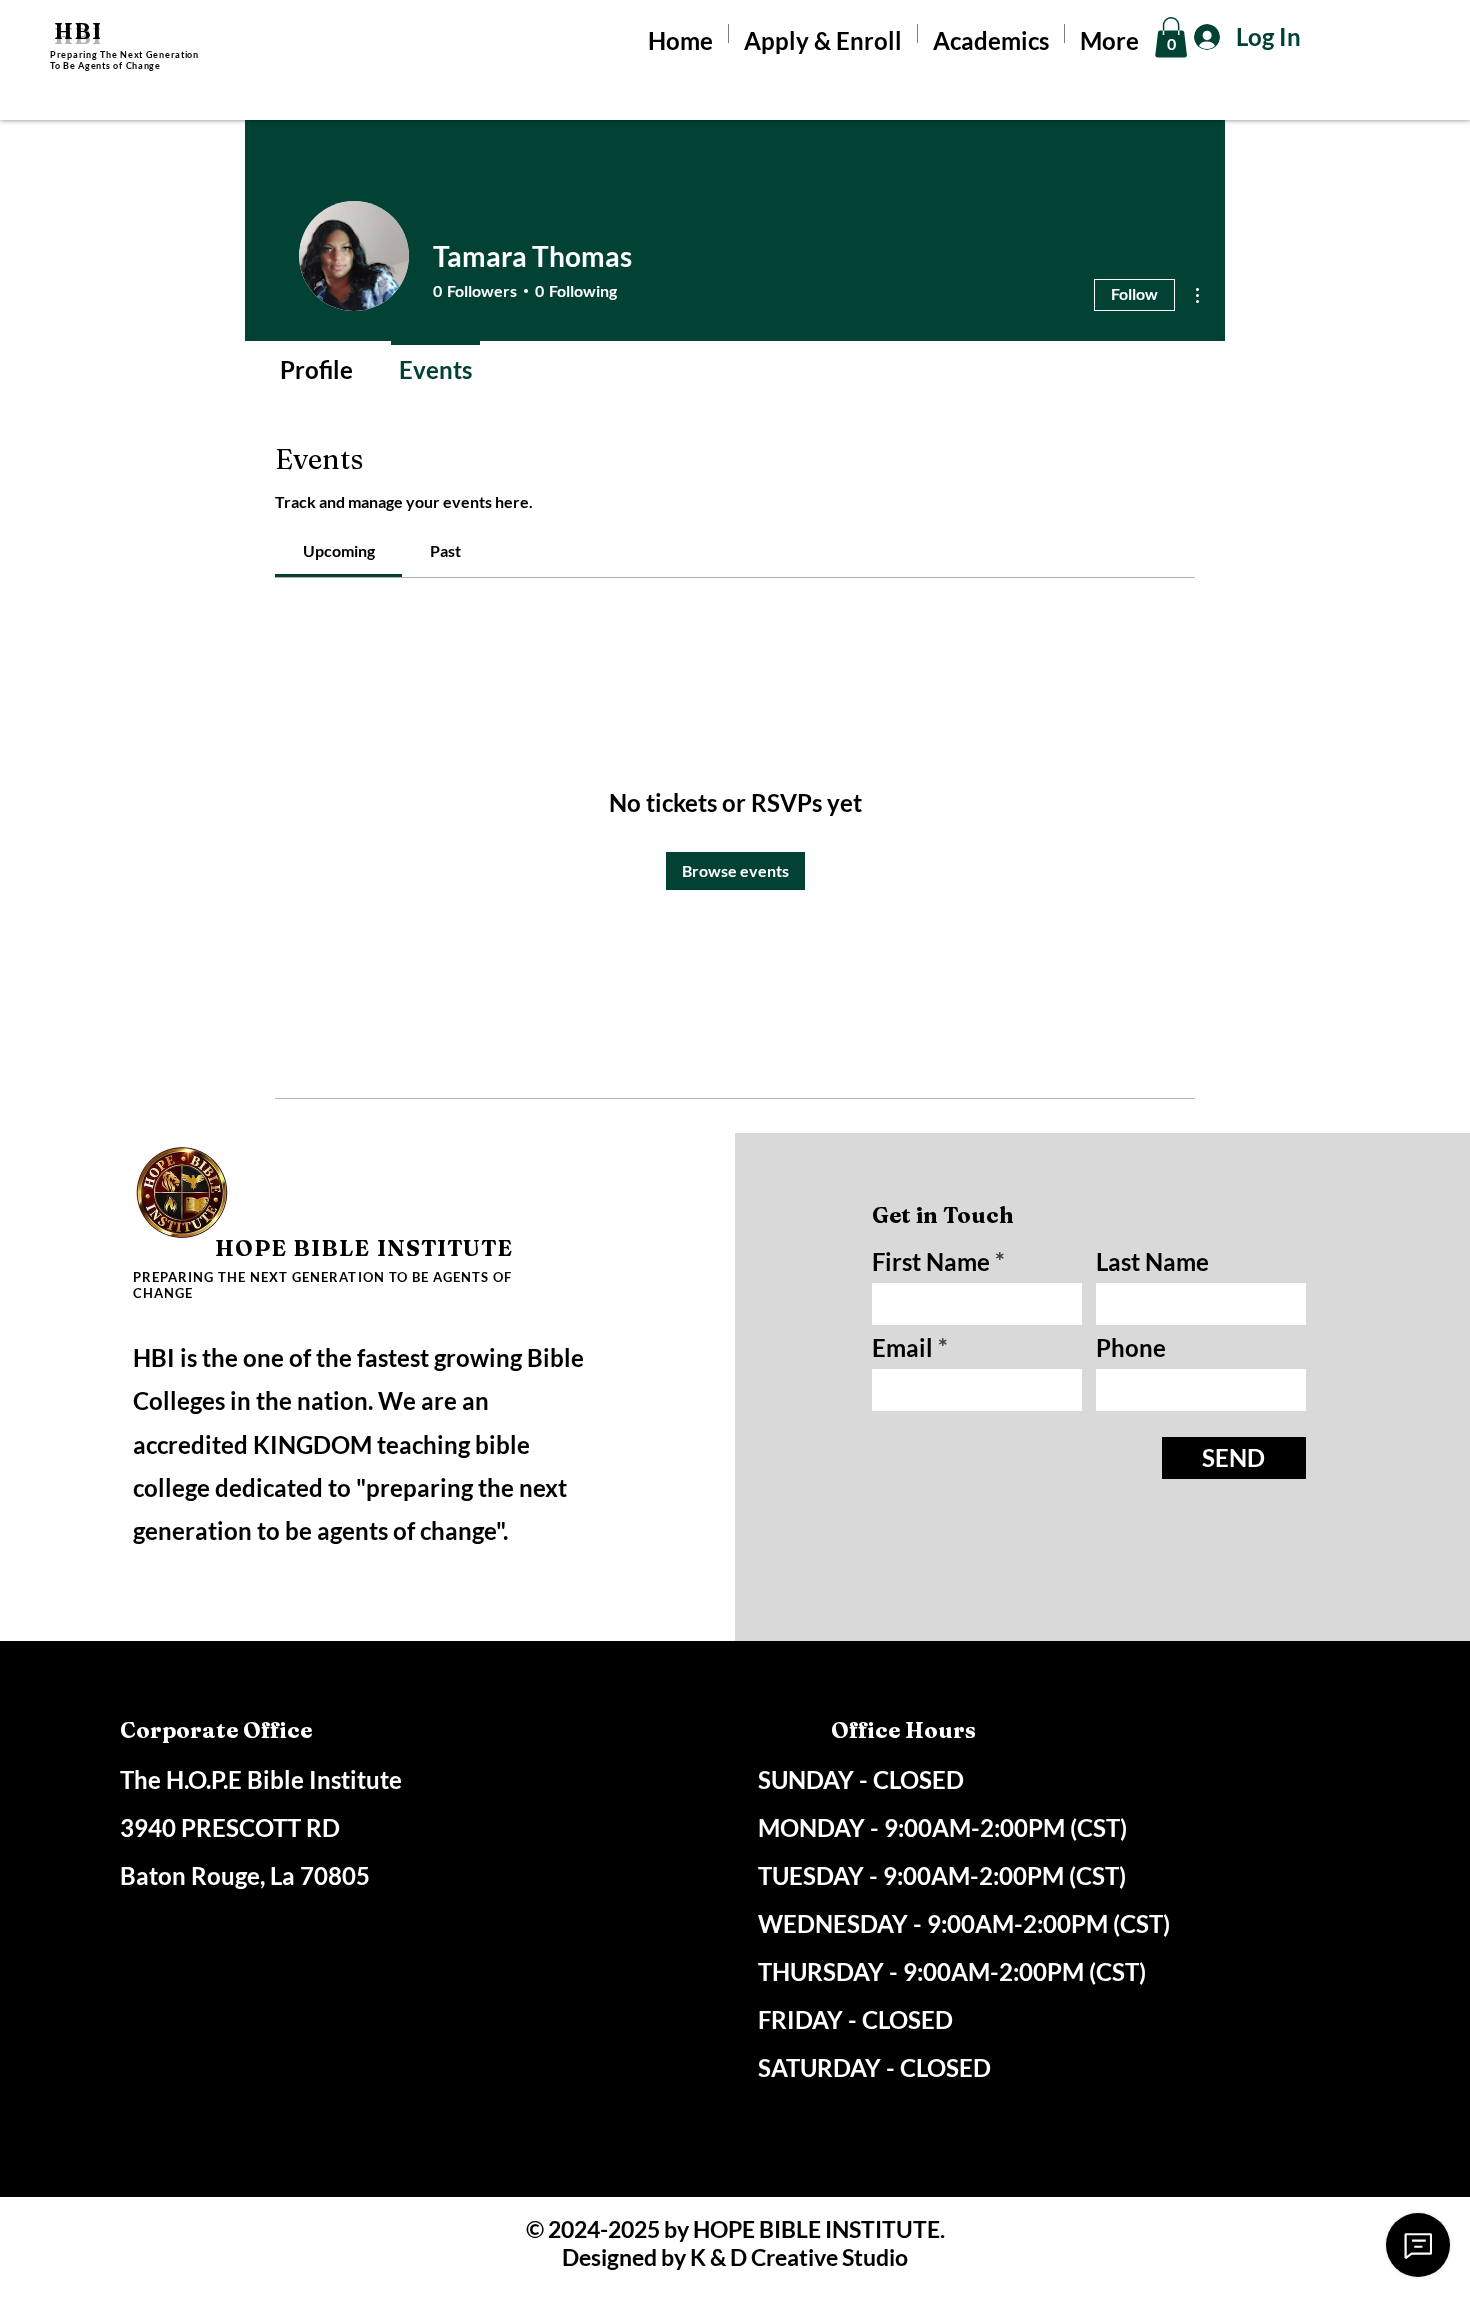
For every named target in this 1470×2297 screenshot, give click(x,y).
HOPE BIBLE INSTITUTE (364, 1248)
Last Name (1152, 1262)
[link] (339, 550)
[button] (1171, 37)
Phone (1131, 1348)
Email (902, 1348)
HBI (78, 31)
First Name (931, 1262)
